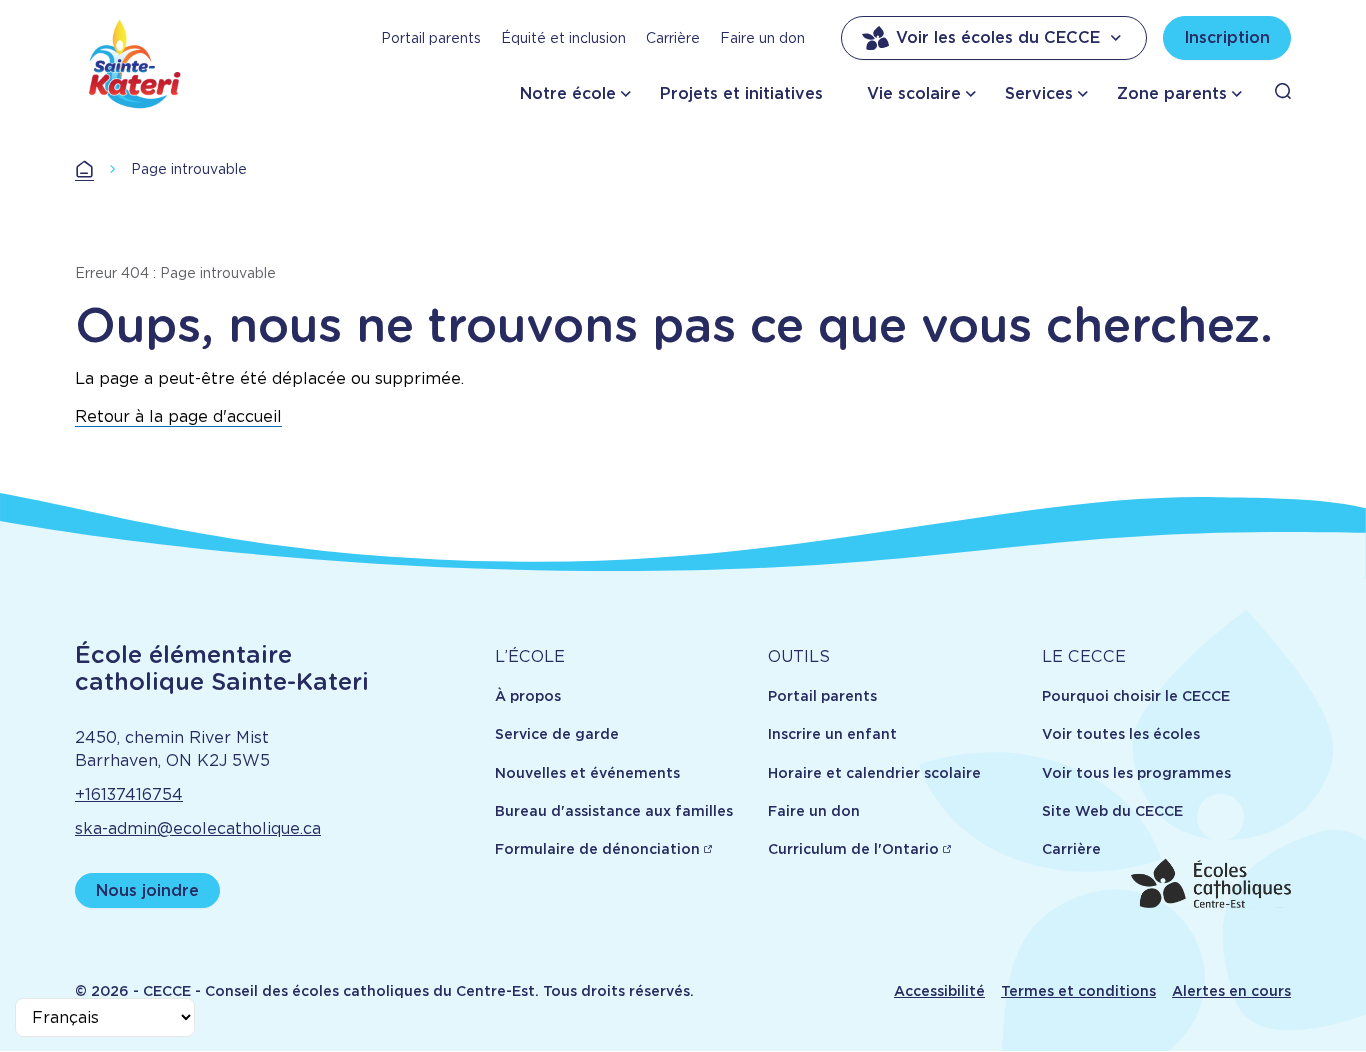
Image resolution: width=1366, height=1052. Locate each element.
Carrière (673, 38)
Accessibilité (939, 991)
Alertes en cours (1231, 991)
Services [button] (1039, 93)
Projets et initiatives (741, 93)
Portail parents (431, 38)
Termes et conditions (1078, 991)
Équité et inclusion (563, 38)
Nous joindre (147, 890)
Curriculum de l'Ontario (853, 849)
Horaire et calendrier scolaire (874, 773)
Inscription (1227, 37)
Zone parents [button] (1172, 93)
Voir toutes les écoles (1121, 734)
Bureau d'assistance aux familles (614, 811)
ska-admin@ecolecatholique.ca (198, 828)
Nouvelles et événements (587, 773)
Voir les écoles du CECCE (998, 37)
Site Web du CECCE (1112, 811)
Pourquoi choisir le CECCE (1136, 696)
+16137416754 (129, 794)
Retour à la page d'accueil (178, 416)
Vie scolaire (914, 93)
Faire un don (762, 38)
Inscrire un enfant (832, 734)
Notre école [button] (568, 93)
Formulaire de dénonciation (597, 849)
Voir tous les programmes (1136, 773)
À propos (528, 696)
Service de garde (557, 734)
